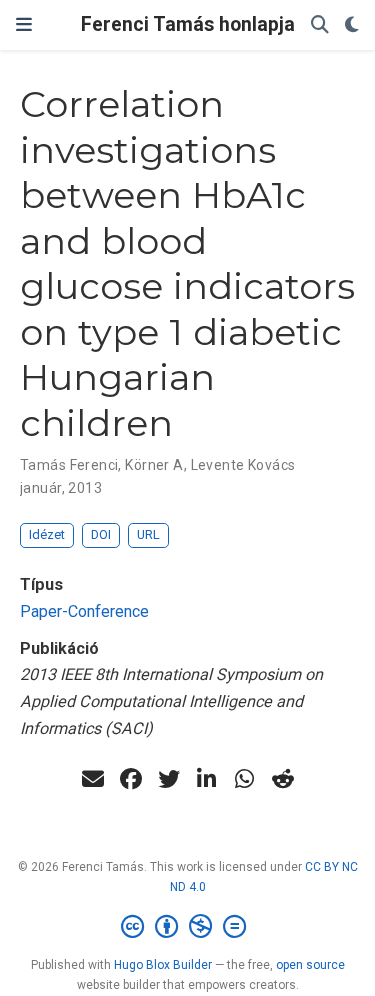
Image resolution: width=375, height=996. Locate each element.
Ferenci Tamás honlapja (188, 24)
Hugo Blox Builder (163, 965)
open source (310, 965)
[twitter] (169, 779)
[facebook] (131, 779)
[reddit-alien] (283, 779)
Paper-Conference (84, 611)
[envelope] (93, 779)
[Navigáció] (24, 25)
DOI (101, 534)
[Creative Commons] (187, 927)
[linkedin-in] (207, 779)
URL (148, 534)
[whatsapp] (245, 779)
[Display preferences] (352, 25)
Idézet (47, 534)
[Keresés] (320, 25)
